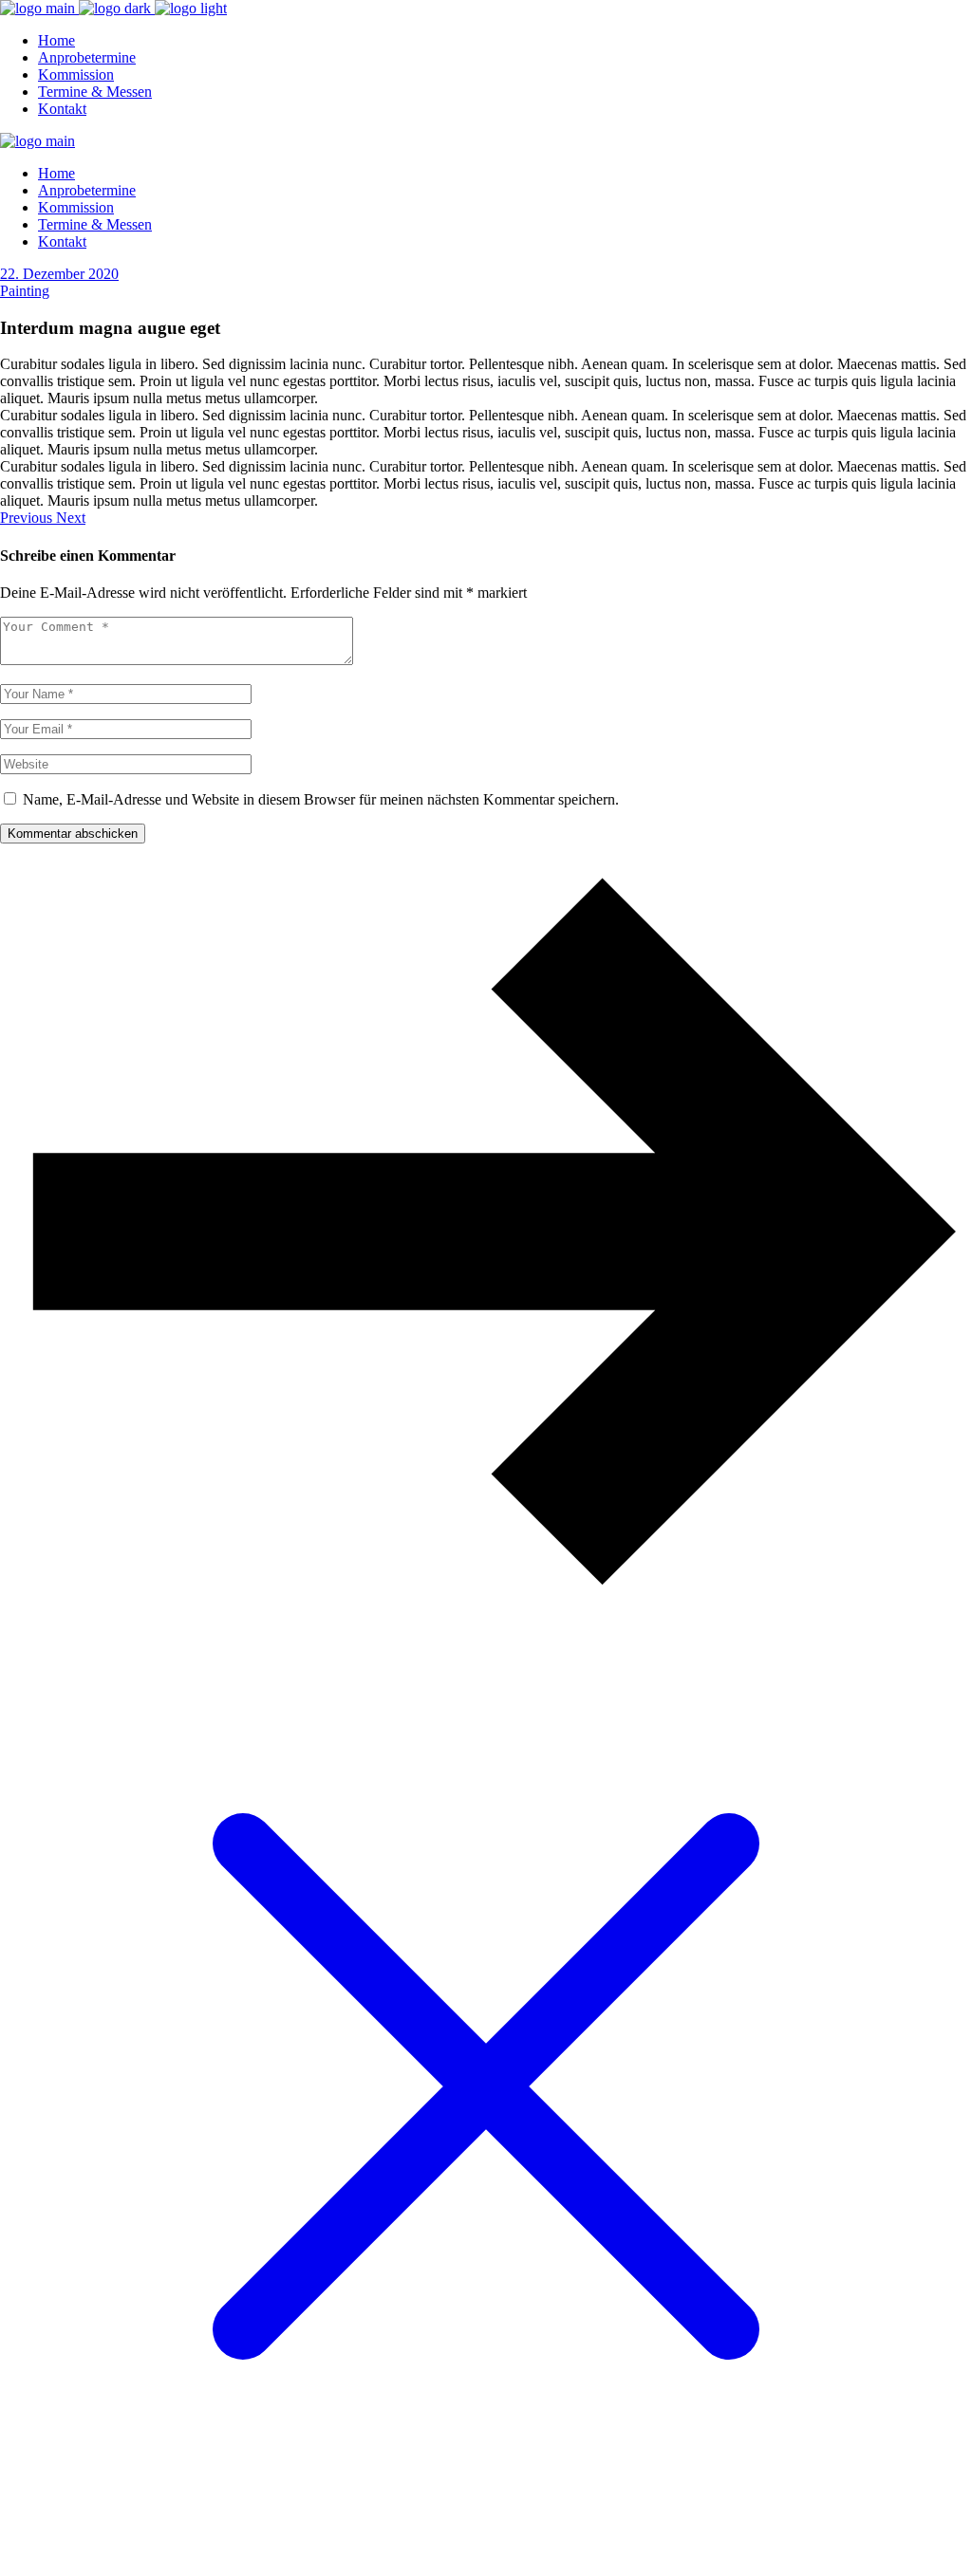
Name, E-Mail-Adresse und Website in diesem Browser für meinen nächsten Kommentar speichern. (321, 799)
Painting (25, 291)
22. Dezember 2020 (59, 274)
